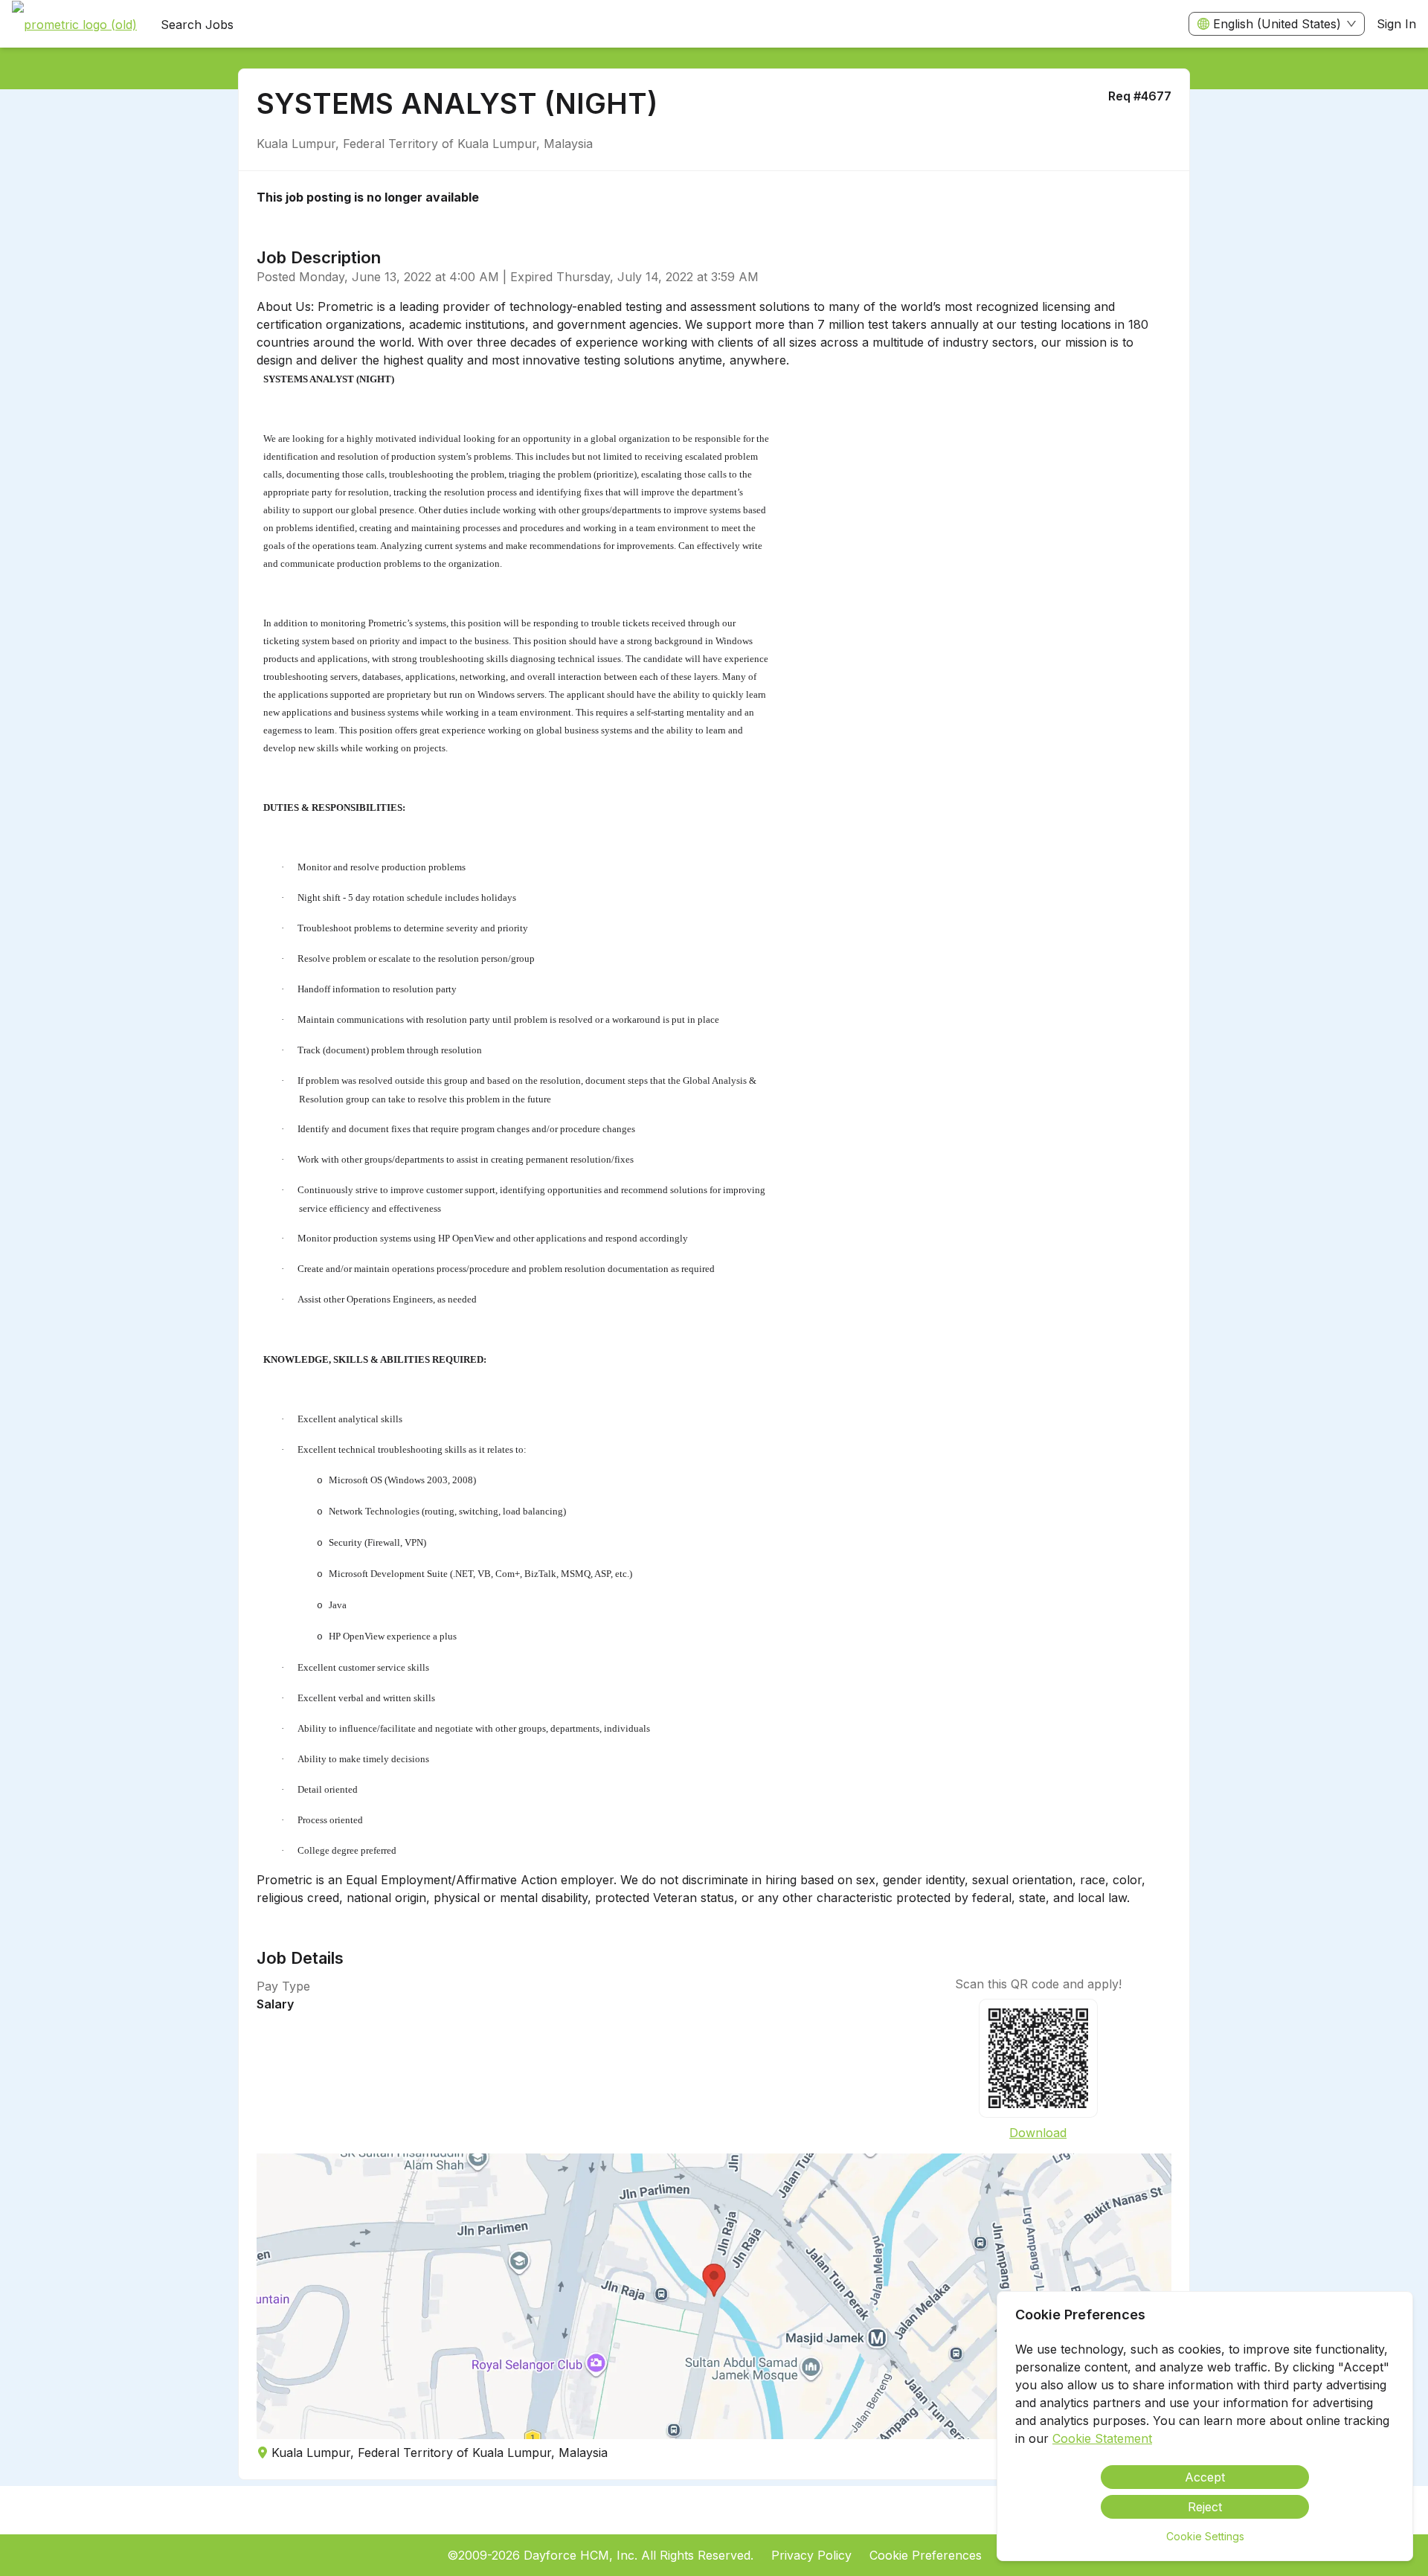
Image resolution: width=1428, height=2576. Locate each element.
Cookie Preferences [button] (926, 2555)
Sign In (1396, 24)
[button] (714, 2296)
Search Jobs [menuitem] (197, 25)
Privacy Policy (811, 2555)
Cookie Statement (1102, 2438)
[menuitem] (74, 25)
